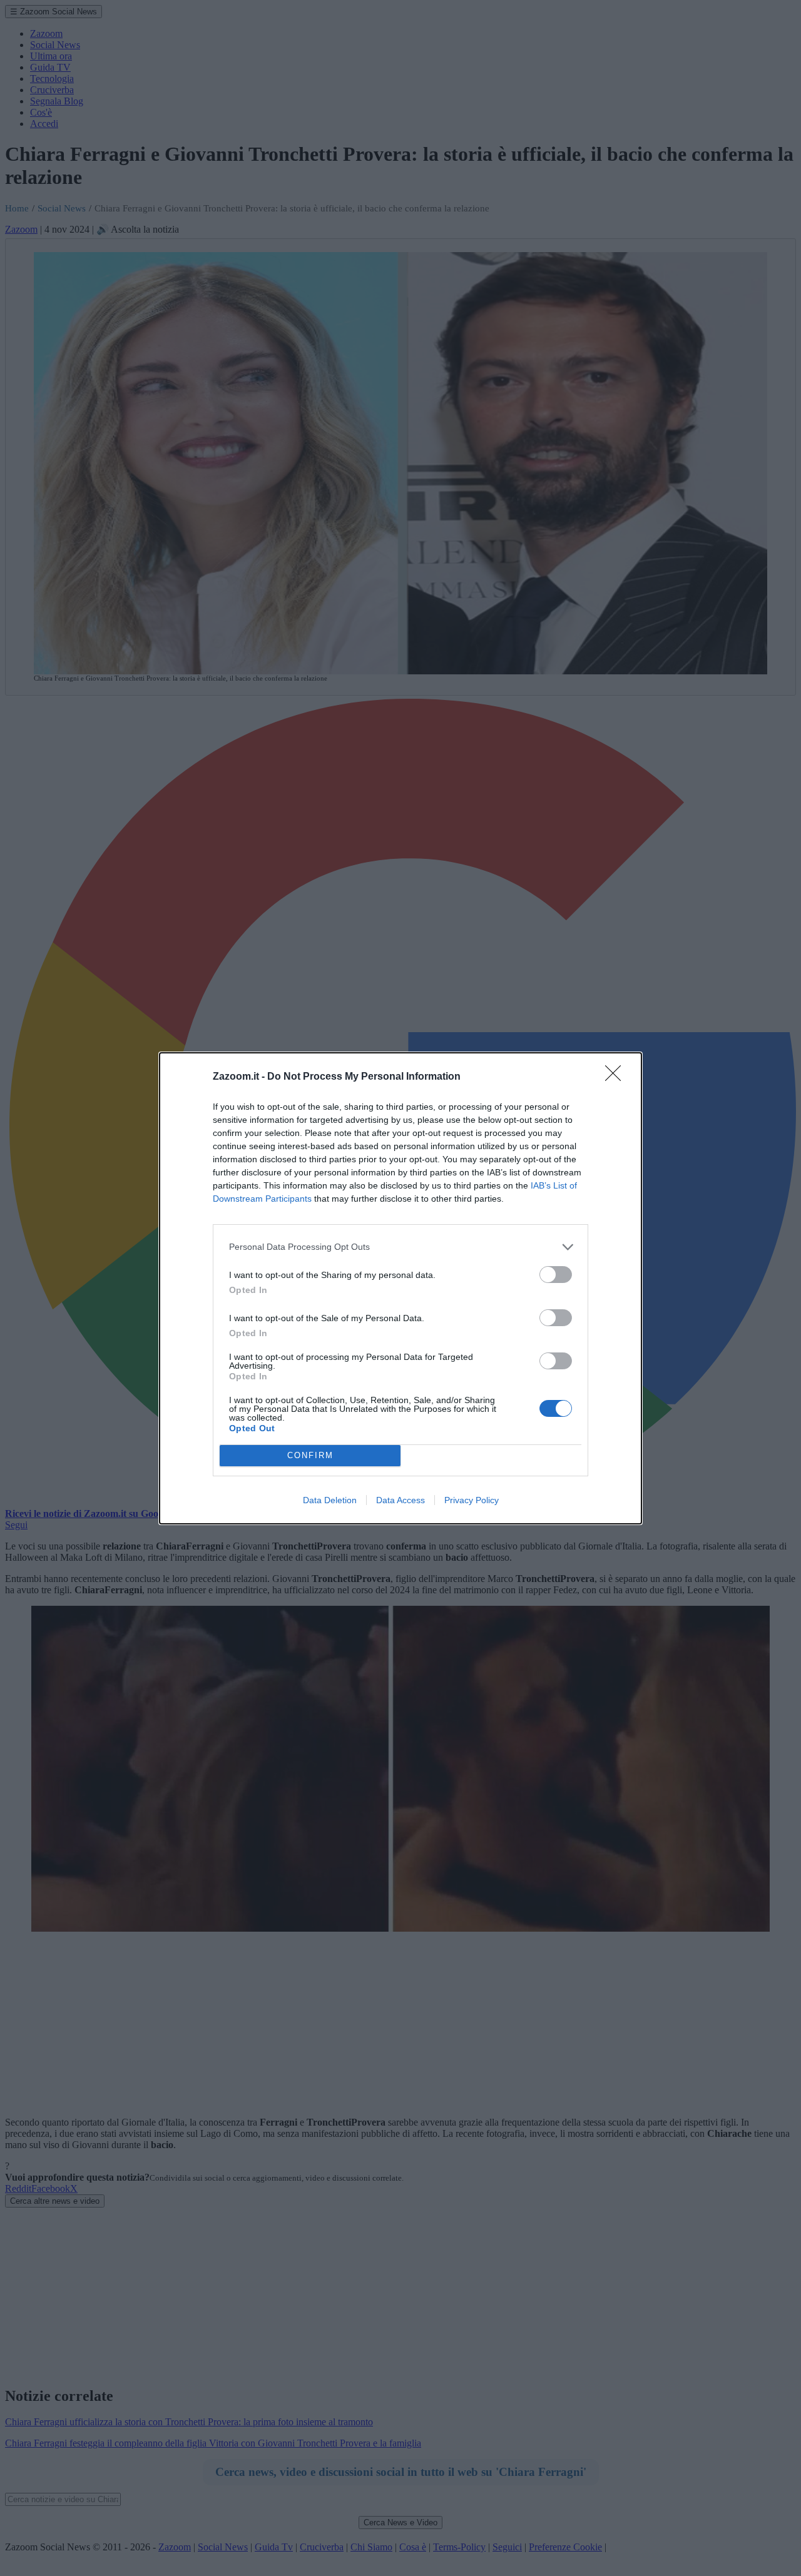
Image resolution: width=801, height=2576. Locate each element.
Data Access (400, 1500)
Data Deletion (330, 1500)
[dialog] (400, 1288)
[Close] (617, 1077)
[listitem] (400, 1247)
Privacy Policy (472, 1500)
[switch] (556, 1275)
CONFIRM (310, 1455)
